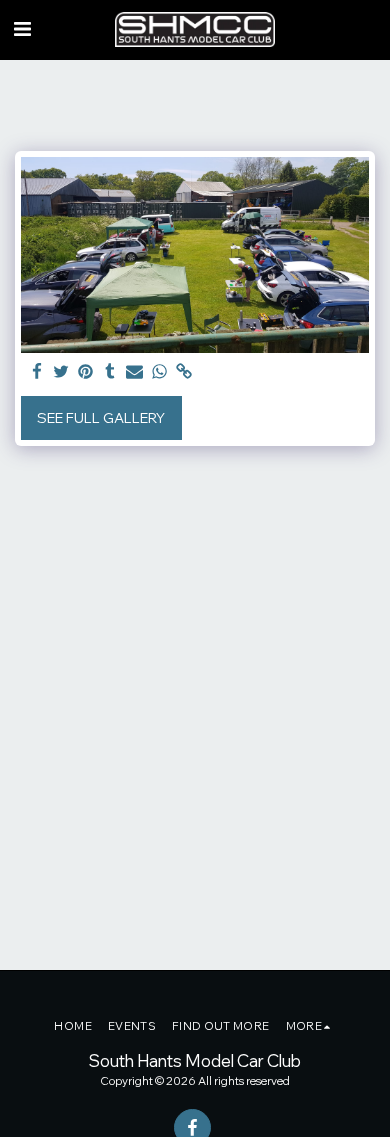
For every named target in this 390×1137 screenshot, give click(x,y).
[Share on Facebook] (37, 372)
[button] (22, 28)
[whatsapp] (160, 372)
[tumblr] (111, 372)
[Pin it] (86, 372)
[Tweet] (62, 372)
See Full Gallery (101, 418)
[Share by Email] (135, 372)
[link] (184, 372)
